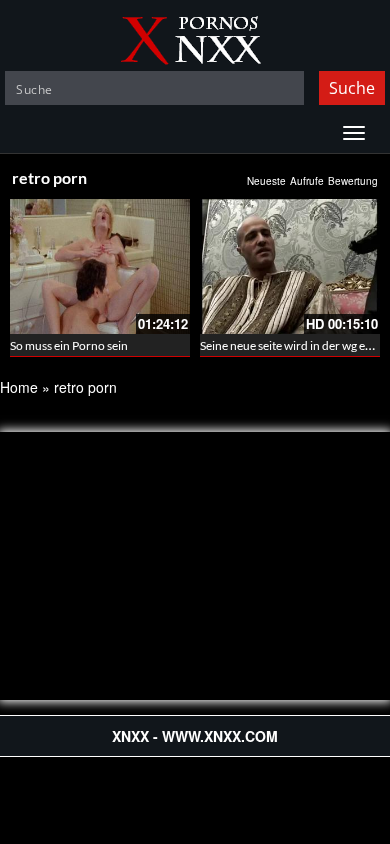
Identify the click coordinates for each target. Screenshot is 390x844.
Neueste (266, 181)
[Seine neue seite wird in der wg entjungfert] (290, 266)
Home (19, 387)
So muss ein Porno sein (69, 345)
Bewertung (353, 181)
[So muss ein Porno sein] (100, 266)
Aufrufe (307, 181)
